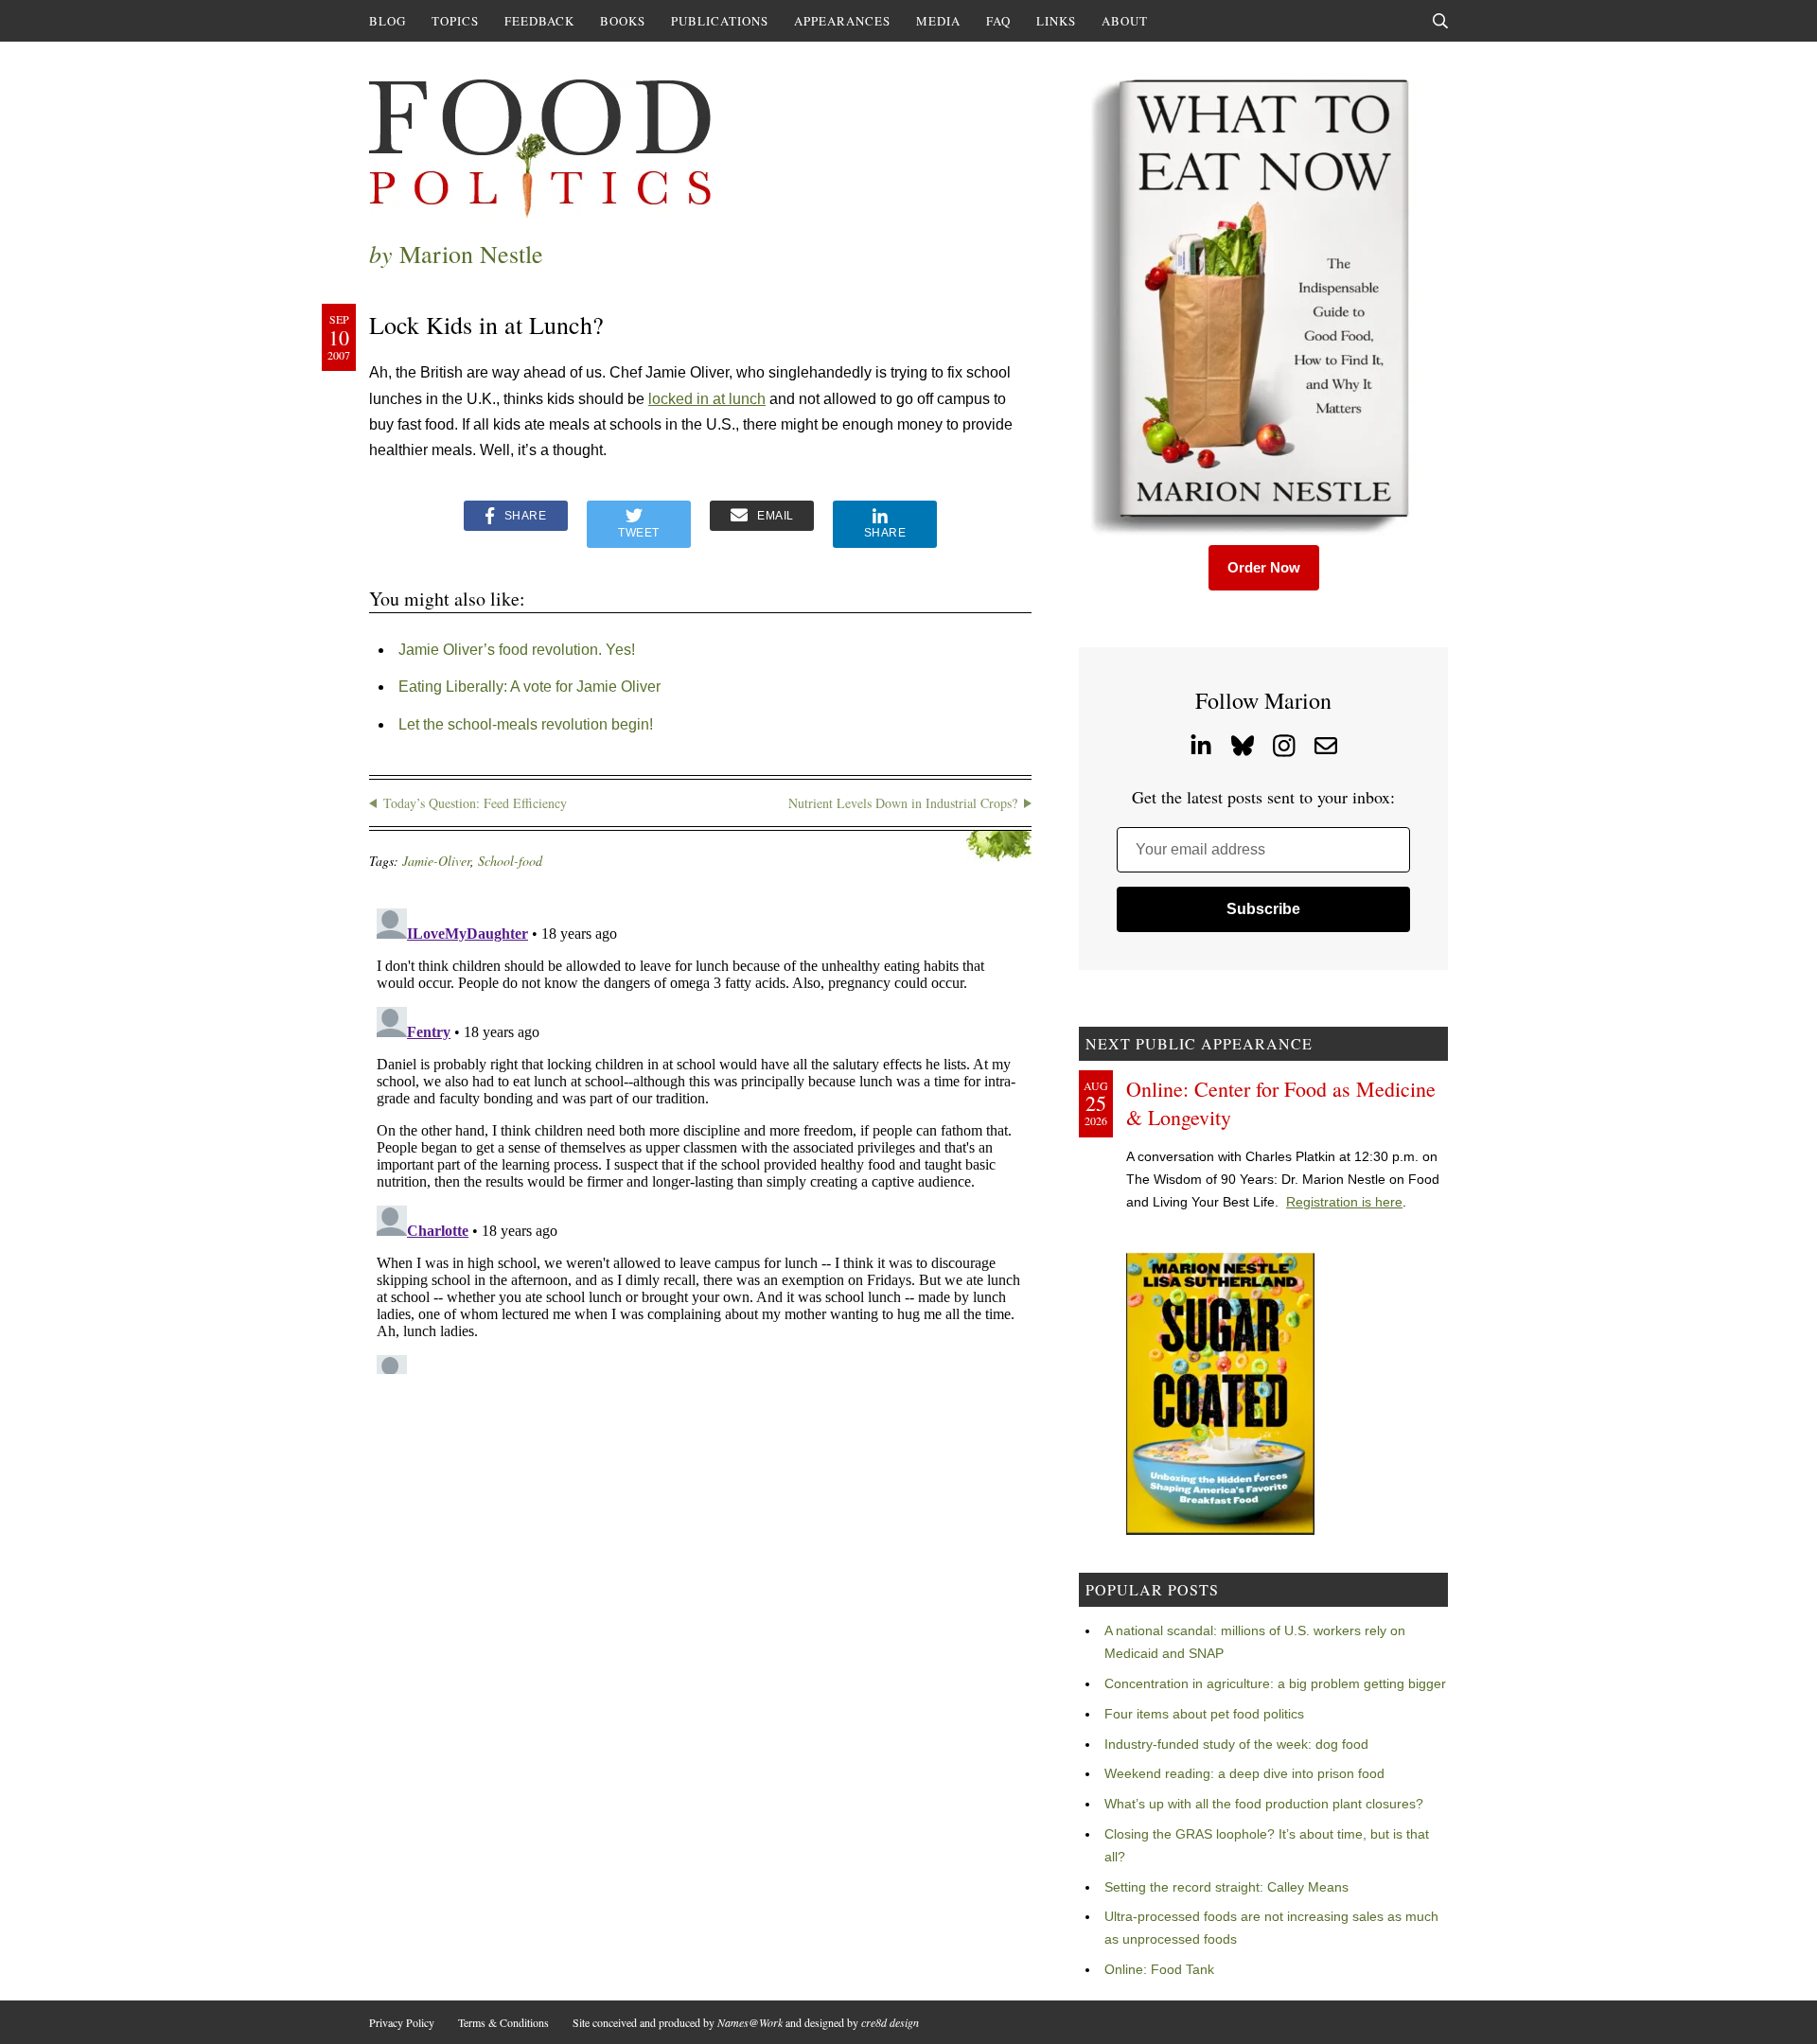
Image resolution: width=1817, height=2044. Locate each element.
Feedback (539, 21)
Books (623, 21)
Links (1056, 21)
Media (938, 21)
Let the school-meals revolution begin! (526, 724)
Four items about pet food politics (1204, 1714)
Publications (720, 21)
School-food (510, 861)
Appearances (842, 21)
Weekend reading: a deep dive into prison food (1244, 1773)
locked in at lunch (707, 399)
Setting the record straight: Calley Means (1226, 1887)
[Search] (1440, 21)
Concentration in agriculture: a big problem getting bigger (1275, 1683)
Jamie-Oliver (436, 861)
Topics (455, 21)
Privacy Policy (402, 2022)
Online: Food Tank (1159, 1969)
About (1125, 21)
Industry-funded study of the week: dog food (1236, 1744)
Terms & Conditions (503, 2022)
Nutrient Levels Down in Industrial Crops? (903, 803)
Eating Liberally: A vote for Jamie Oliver (529, 687)
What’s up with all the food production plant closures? (1264, 1804)
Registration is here (1344, 1202)
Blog (388, 21)
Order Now (1264, 567)
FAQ (998, 21)
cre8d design (890, 2022)
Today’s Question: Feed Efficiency (475, 803)
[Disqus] (700, 1137)
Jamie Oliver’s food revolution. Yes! (517, 650)
